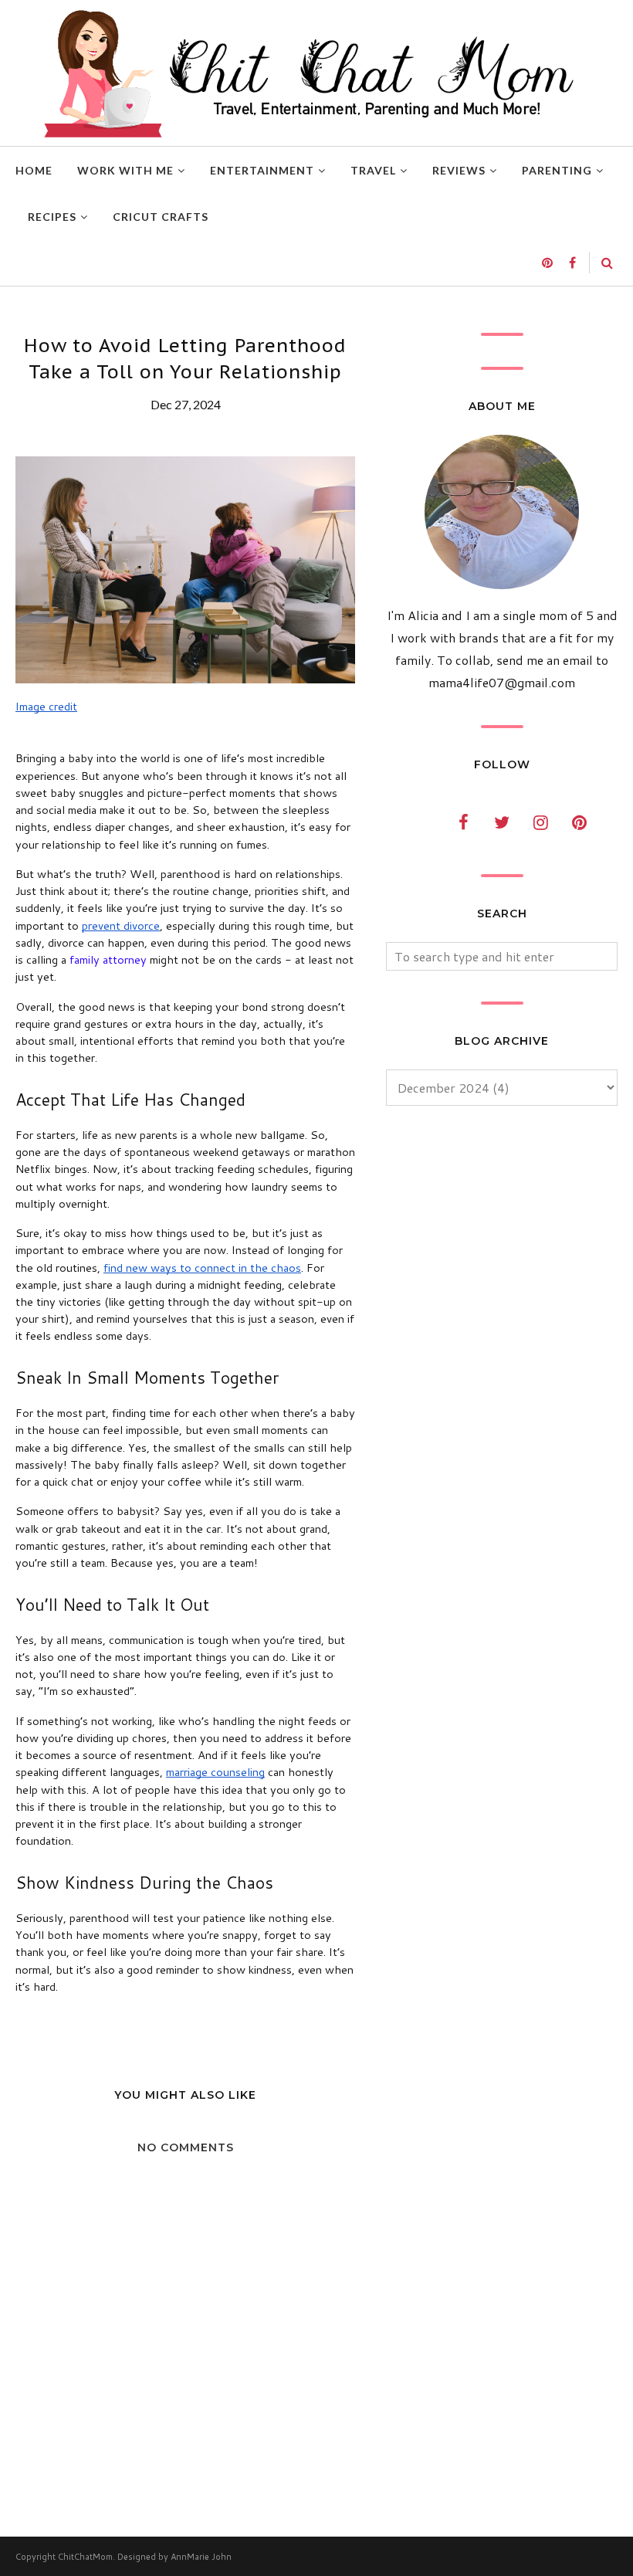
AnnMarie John (201, 2557)
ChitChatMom (85, 2557)
